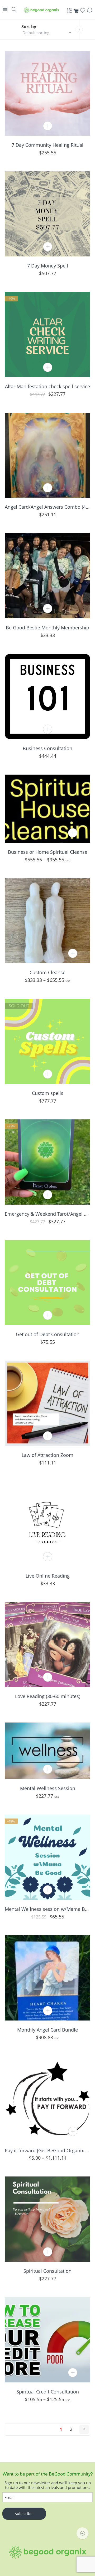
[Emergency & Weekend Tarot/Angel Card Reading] (47, 1162)
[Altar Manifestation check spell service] (47, 335)
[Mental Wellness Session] (47, 1751)
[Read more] (48, 1074)
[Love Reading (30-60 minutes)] (47, 1645)
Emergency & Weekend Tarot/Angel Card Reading (47, 1214)
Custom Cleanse (47, 972)
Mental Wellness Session (48, 1788)
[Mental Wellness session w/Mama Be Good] (47, 1857)
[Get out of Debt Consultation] (47, 1283)
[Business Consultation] (47, 696)
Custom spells (48, 1093)
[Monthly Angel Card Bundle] (47, 1978)
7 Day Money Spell (48, 266)
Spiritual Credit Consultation (48, 2392)
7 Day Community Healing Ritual (47, 145)
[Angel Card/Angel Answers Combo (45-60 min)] (47, 455)
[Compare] (90, 12)
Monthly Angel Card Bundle (47, 2030)
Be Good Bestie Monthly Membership (47, 628)
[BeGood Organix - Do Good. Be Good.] (41, 10)
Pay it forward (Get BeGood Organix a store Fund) (47, 2150)
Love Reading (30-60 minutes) (48, 1696)
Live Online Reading (48, 1576)
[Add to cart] (48, 126)
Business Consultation (47, 748)
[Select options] (73, 833)
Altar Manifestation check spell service (47, 386)
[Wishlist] (83, 12)
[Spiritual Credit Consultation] (47, 2340)
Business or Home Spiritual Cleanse (48, 852)
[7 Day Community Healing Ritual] (47, 93)
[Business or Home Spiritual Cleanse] (47, 809)
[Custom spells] (47, 1041)
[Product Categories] (69, 13)
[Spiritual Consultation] (47, 2219)
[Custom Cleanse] (47, 921)
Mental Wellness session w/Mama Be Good (47, 1909)
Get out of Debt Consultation (48, 1334)
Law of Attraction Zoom (47, 1455)
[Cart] (76, 12)
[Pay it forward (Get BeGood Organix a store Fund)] (47, 2099)
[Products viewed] (82, 2533)
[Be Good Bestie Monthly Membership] (47, 576)
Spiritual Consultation (47, 2271)
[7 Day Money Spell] (47, 214)
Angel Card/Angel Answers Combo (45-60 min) (47, 507)
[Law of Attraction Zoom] (47, 1403)
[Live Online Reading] (47, 1524)
